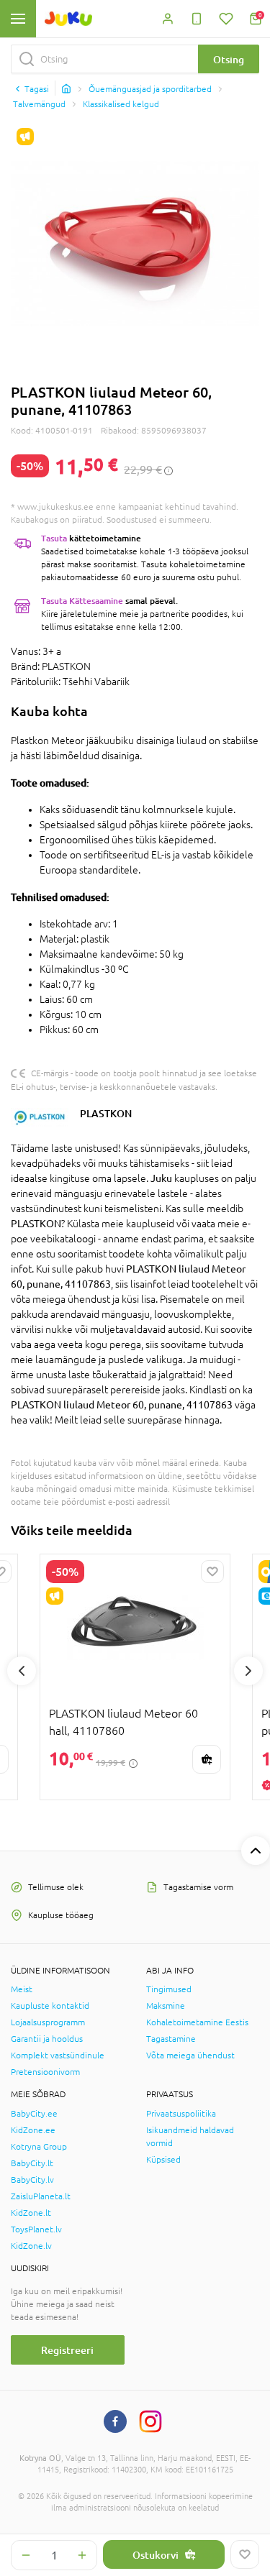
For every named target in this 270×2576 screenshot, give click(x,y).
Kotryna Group (39, 2147)
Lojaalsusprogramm (48, 2022)
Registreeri (67, 2350)
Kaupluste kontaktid (50, 2006)
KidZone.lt (31, 2213)
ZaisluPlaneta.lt (41, 2196)
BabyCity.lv (32, 2180)
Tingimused (169, 1989)
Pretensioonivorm (45, 2072)
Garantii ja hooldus (47, 2039)
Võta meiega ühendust (190, 2055)
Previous (22, 1671)
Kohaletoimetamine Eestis (197, 2022)
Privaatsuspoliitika (181, 2114)
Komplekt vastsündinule (58, 2055)
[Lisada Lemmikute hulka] (245, 2554)
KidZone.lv (31, 2246)
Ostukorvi (156, 2555)
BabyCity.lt (32, 2163)
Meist (22, 1989)
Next (248, 1671)
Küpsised (163, 2160)
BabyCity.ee (34, 2114)
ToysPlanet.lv (36, 2229)
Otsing (229, 59)
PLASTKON (106, 1113)
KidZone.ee (33, 2130)
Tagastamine (171, 2039)
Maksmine (166, 2006)
